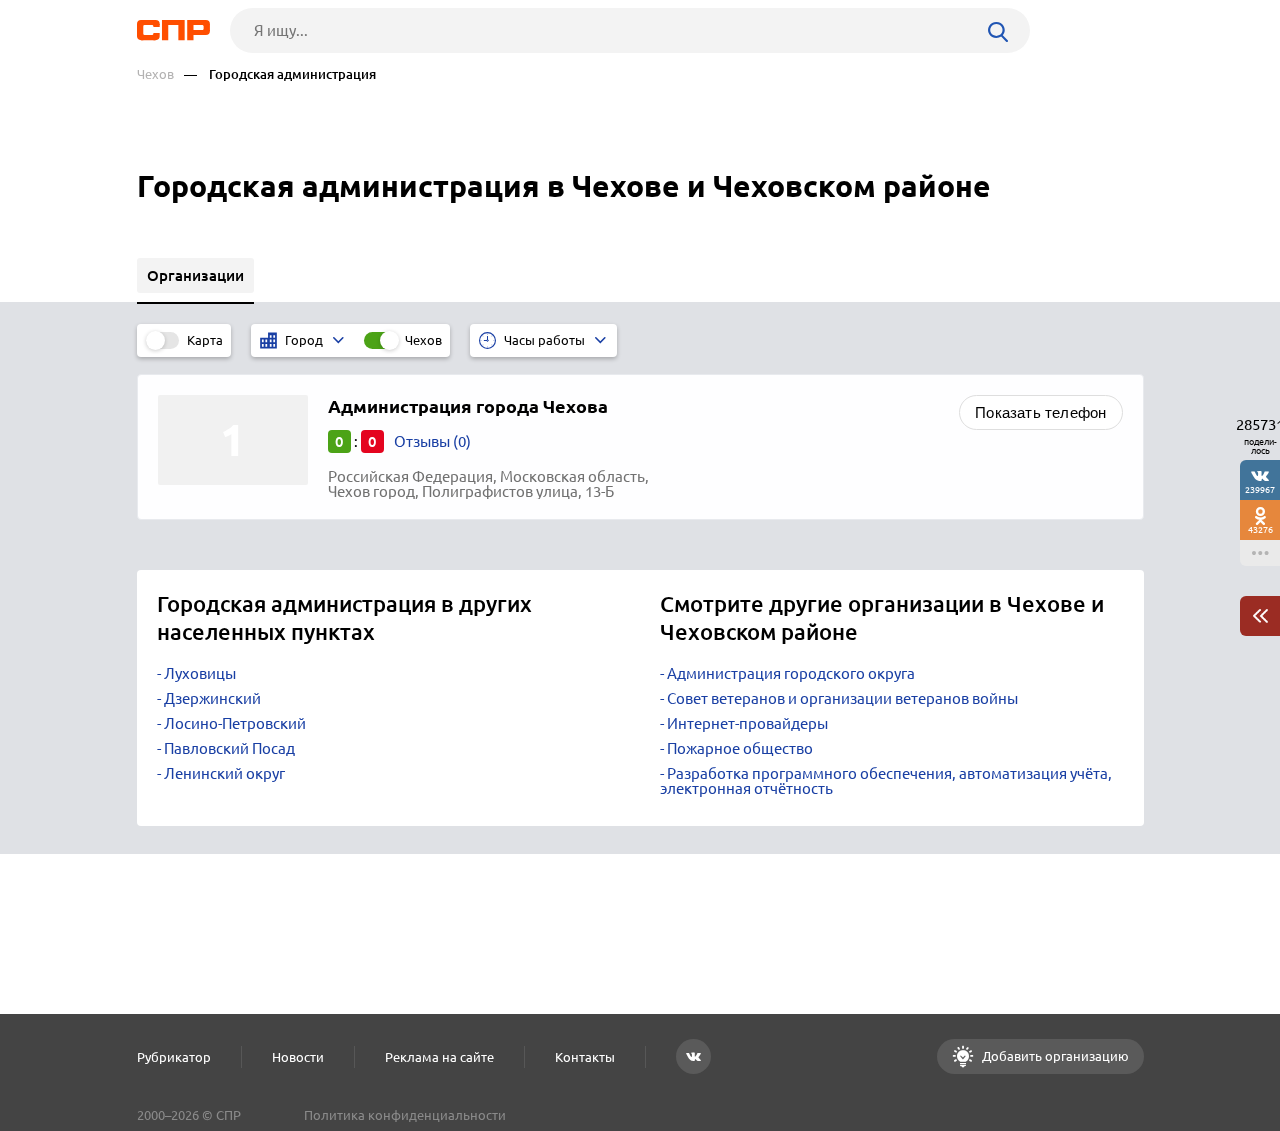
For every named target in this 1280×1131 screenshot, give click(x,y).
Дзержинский (212, 698)
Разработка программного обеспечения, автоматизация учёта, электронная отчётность (886, 781)
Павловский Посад (229, 748)
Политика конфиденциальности (405, 1115)
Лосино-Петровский (235, 723)
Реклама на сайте (439, 1057)
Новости (298, 1057)
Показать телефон (1040, 412)
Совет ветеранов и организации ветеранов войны (842, 698)
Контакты (585, 1057)
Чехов (155, 74)
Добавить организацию (1054, 1056)
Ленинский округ (224, 773)
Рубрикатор (174, 1057)
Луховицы (200, 673)
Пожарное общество (740, 748)
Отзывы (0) (432, 441)
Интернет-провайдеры (747, 723)
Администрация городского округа (791, 673)
